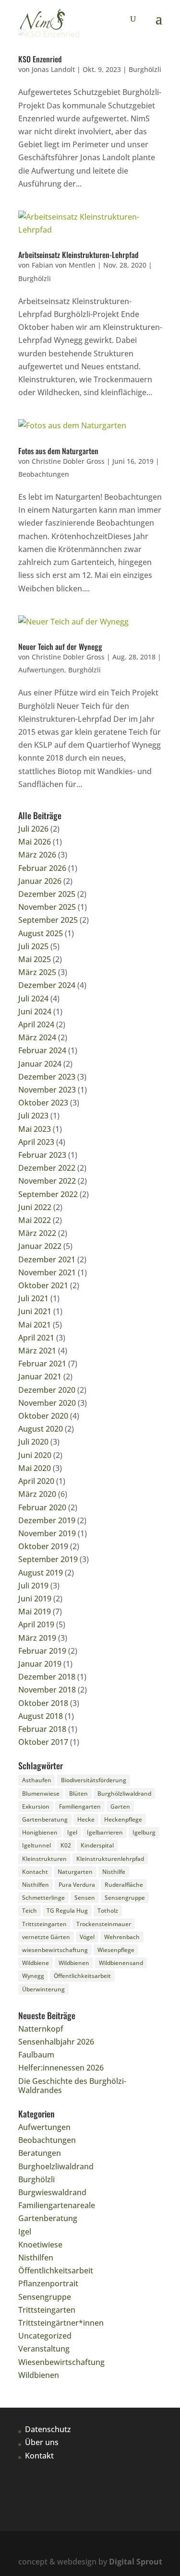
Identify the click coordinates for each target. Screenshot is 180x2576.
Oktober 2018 (43, 1703)
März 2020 (37, 1494)
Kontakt (39, 2456)
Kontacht (35, 1872)
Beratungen (40, 2153)
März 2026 (37, 855)
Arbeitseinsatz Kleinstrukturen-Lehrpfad (78, 255)
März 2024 (37, 1037)
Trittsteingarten (44, 1924)
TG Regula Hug (67, 1911)
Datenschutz (48, 2429)
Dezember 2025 (47, 894)
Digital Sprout (136, 2562)
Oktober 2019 (43, 1546)
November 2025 (47, 907)
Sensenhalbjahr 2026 (56, 2042)
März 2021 (37, 1351)
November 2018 (47, 1690)
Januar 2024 (40, 1064)
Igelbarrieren (105, 1832)
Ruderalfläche (124, 1885)
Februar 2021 (42, 1364)
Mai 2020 (35, 1468)
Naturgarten (75, 1872)
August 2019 (41, 1573)
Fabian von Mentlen (64, 265)
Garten (120, 1806)
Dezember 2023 (47, 1077)
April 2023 (36, 1142)
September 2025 (48, 920)
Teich (30, 1911)
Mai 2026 (35, 842)
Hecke (86, 1819)
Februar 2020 (42, 1507)
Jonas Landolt (53, 69)
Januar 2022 (40, 1246)
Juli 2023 (33, 1116)
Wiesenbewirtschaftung (61, 2362)
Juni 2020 (35, 1455)
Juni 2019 (35, 1599)
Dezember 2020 (47, 1390)
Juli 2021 (33, 1298)
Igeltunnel (36, 1845)
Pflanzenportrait (48, 2283)
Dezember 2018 (47, 1677)
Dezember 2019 (47, 1520)
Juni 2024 (35, 1012)
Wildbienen (74, 1963)
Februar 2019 (42, 1651)
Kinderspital (97, 1845)
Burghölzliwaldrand (124, 1794)
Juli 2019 (33, 1586)
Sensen (85, 1898)
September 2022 (48, 1194)
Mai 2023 (35, 1129)
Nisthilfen (36, 1885)
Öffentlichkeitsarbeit (82, 1976)
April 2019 (36, 1624)
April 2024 (36, 1024)
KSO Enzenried (40, 59)
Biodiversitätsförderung (94, 1780)
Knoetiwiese (40, 2245)
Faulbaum (36, 2055)
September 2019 (48, 1559)
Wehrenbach (122, 1937)
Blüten (78, 1794)
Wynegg (33, 1976)
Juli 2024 (33, 999)
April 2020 (36, 1481)
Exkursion (36, 1806)
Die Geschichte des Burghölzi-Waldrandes (72, 2086)
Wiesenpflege (116, 1950)
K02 (66, 1845)
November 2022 (47, 1181)
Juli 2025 (33, 946)
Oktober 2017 (43, 1742)
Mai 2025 (35, 959)
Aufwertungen (41, 670)
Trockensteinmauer (104, 1924)
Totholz (108, 1911)
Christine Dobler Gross (68, 461)
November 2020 (47, 1403)
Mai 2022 (35, 1220)
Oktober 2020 (43, 1416)
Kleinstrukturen (44, 1859)
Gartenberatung (45, 1819)
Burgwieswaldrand (52, 2192)
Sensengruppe (125, 1898)
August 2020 (41, 1429)
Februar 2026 (42, 868)
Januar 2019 (40, 1664)
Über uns (42, 2442)
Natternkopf (41, 2029)
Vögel (87, 1937)
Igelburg (144, 1832)
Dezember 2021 (47, 1259)
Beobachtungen (44, 474)
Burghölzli (145, 69)
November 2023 (47, 1090)
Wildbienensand (121, 1963)
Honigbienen (40, 1832)
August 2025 (41, 933)
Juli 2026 (33, 829)
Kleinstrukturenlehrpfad (110, 1859)
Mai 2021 (35, 1325)
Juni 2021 (35, 1311)
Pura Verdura (77, 1885)
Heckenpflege (123, 1819)
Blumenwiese (41, 1794)
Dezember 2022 (47, 1168)
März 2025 (37, 972)
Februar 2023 (42, 1155)
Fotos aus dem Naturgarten (58, 451)
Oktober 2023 (43, 1103)
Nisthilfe (114, 1872)
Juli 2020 (33, 1442)
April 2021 (36, 1338)
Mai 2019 (35, 1611)
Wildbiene (36, 1963)
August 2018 (41, 1716)
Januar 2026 (40, 881)
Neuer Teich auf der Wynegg (60, 647)
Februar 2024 (42, 1050)
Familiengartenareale (57, 2205)
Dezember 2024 (47, 985)
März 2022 (37, 1233)
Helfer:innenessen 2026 (61, 2068)
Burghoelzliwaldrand (56, 2166)
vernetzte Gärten (46, 1937)
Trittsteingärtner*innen (61, 2323)
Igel (72, 1832)
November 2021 (47, 1272)
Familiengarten (80, 1806)
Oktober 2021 (43, 1285)
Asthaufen (37, 1780)
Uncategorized (45, 2336)
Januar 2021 (40, 1376)
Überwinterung (43, 1989)
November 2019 (47, 1533)
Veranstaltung (44, 2349)
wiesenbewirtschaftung (55, 1950)
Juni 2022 (35, 1207)
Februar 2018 (42, 1729)
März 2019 (37, 1638)
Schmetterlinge (43, 1898)
